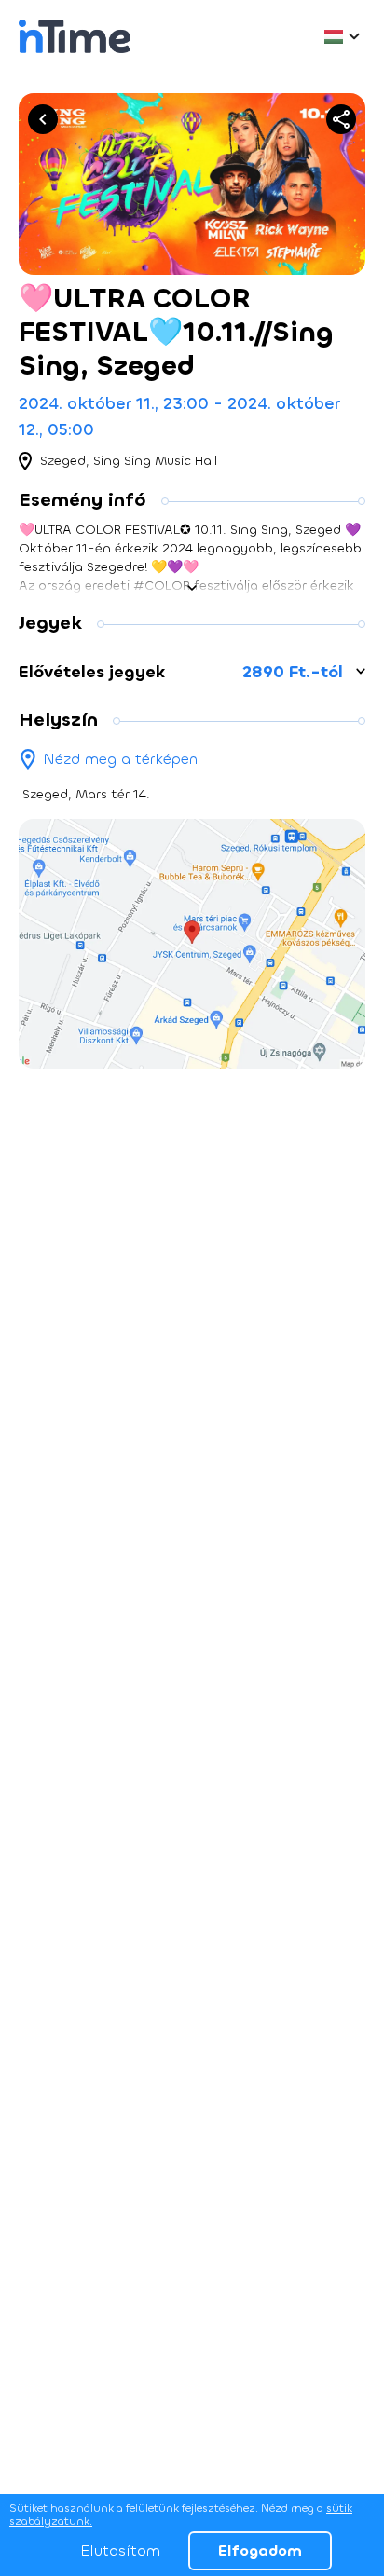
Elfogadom (260, 2550)
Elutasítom (120, 2550)
